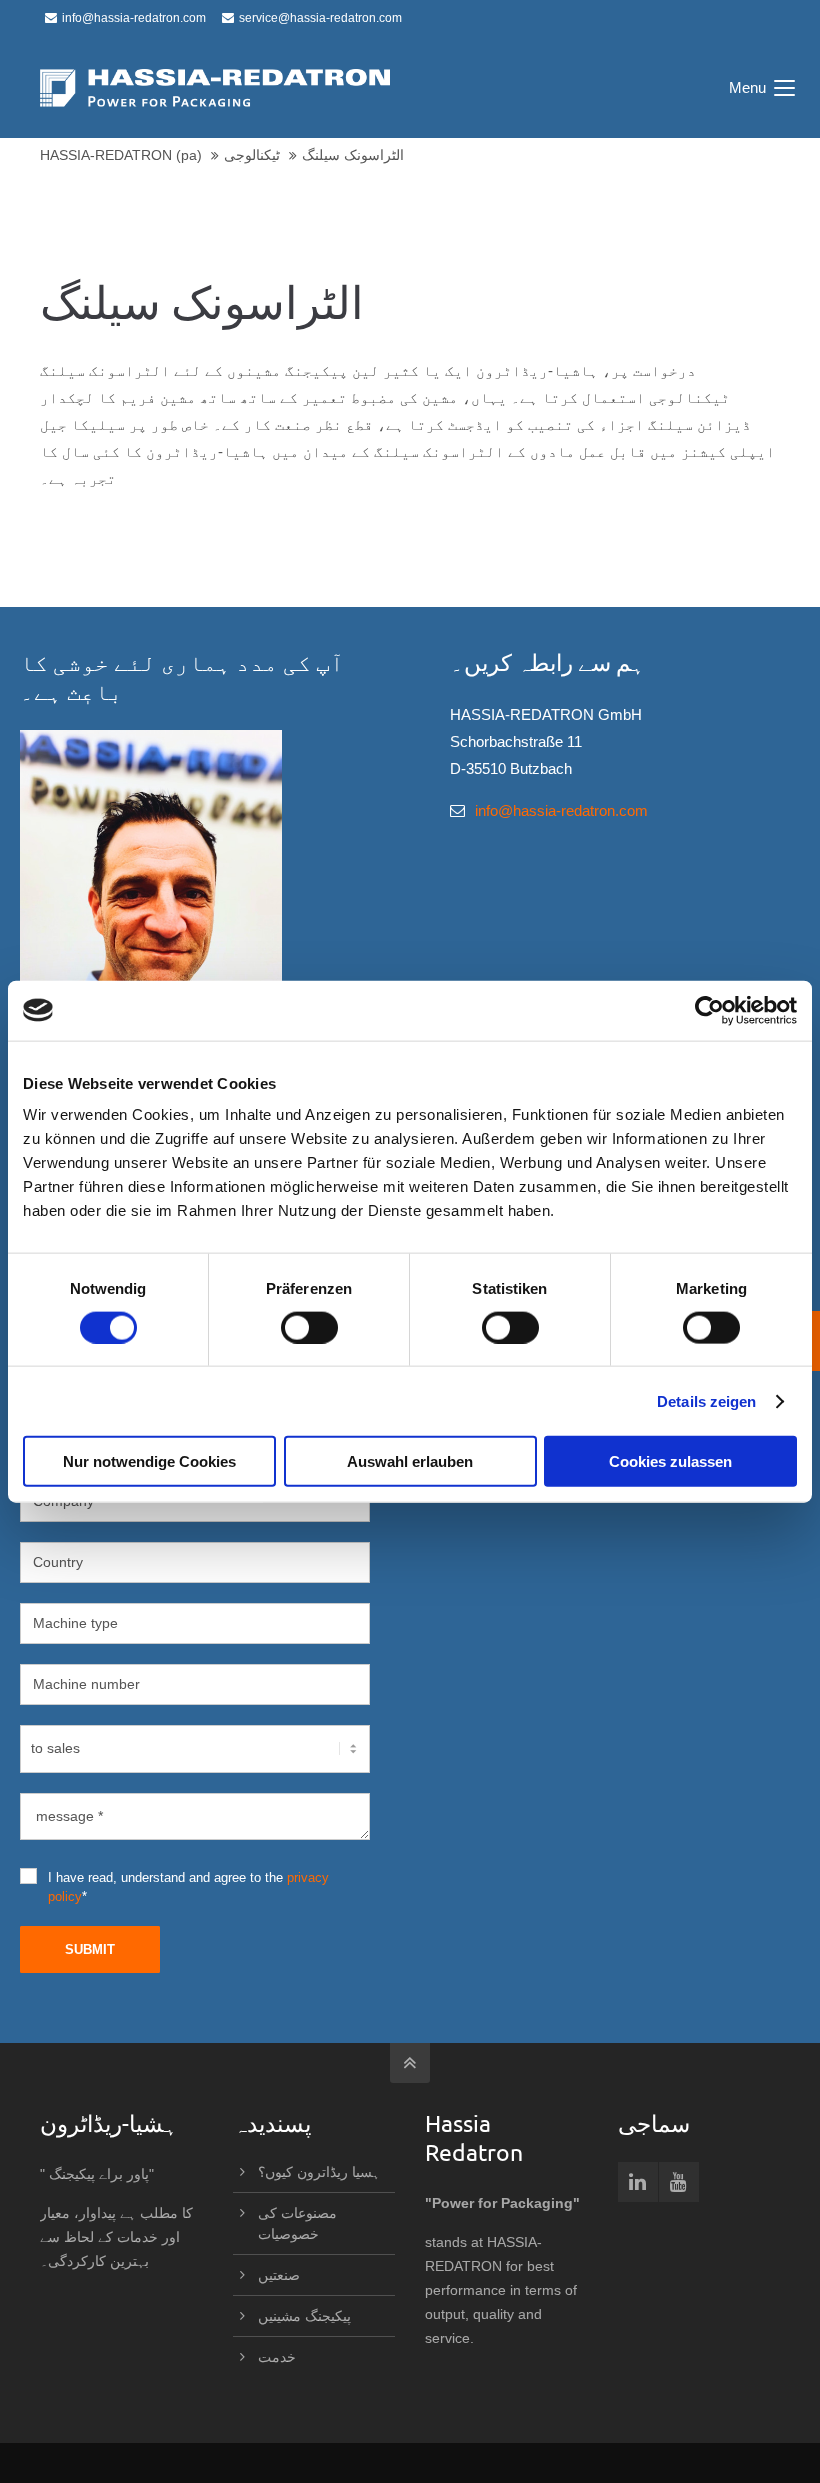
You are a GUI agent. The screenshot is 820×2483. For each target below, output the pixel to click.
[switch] (309, 1327)
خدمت (277, 2357)
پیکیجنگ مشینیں (304, 2316)
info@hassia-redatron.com (134, 18)
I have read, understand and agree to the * (188, 1887)
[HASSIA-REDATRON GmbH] (215, 88)
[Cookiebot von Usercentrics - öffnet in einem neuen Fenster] (709, 1010)
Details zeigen (706, 1400)
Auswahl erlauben (410, 1461)
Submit (90, 1949)
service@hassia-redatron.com (320, 18)
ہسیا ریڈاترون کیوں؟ (319, 2172)
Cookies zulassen (670, 1461)
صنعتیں (279, 2275)
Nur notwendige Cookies (149, 1461)
